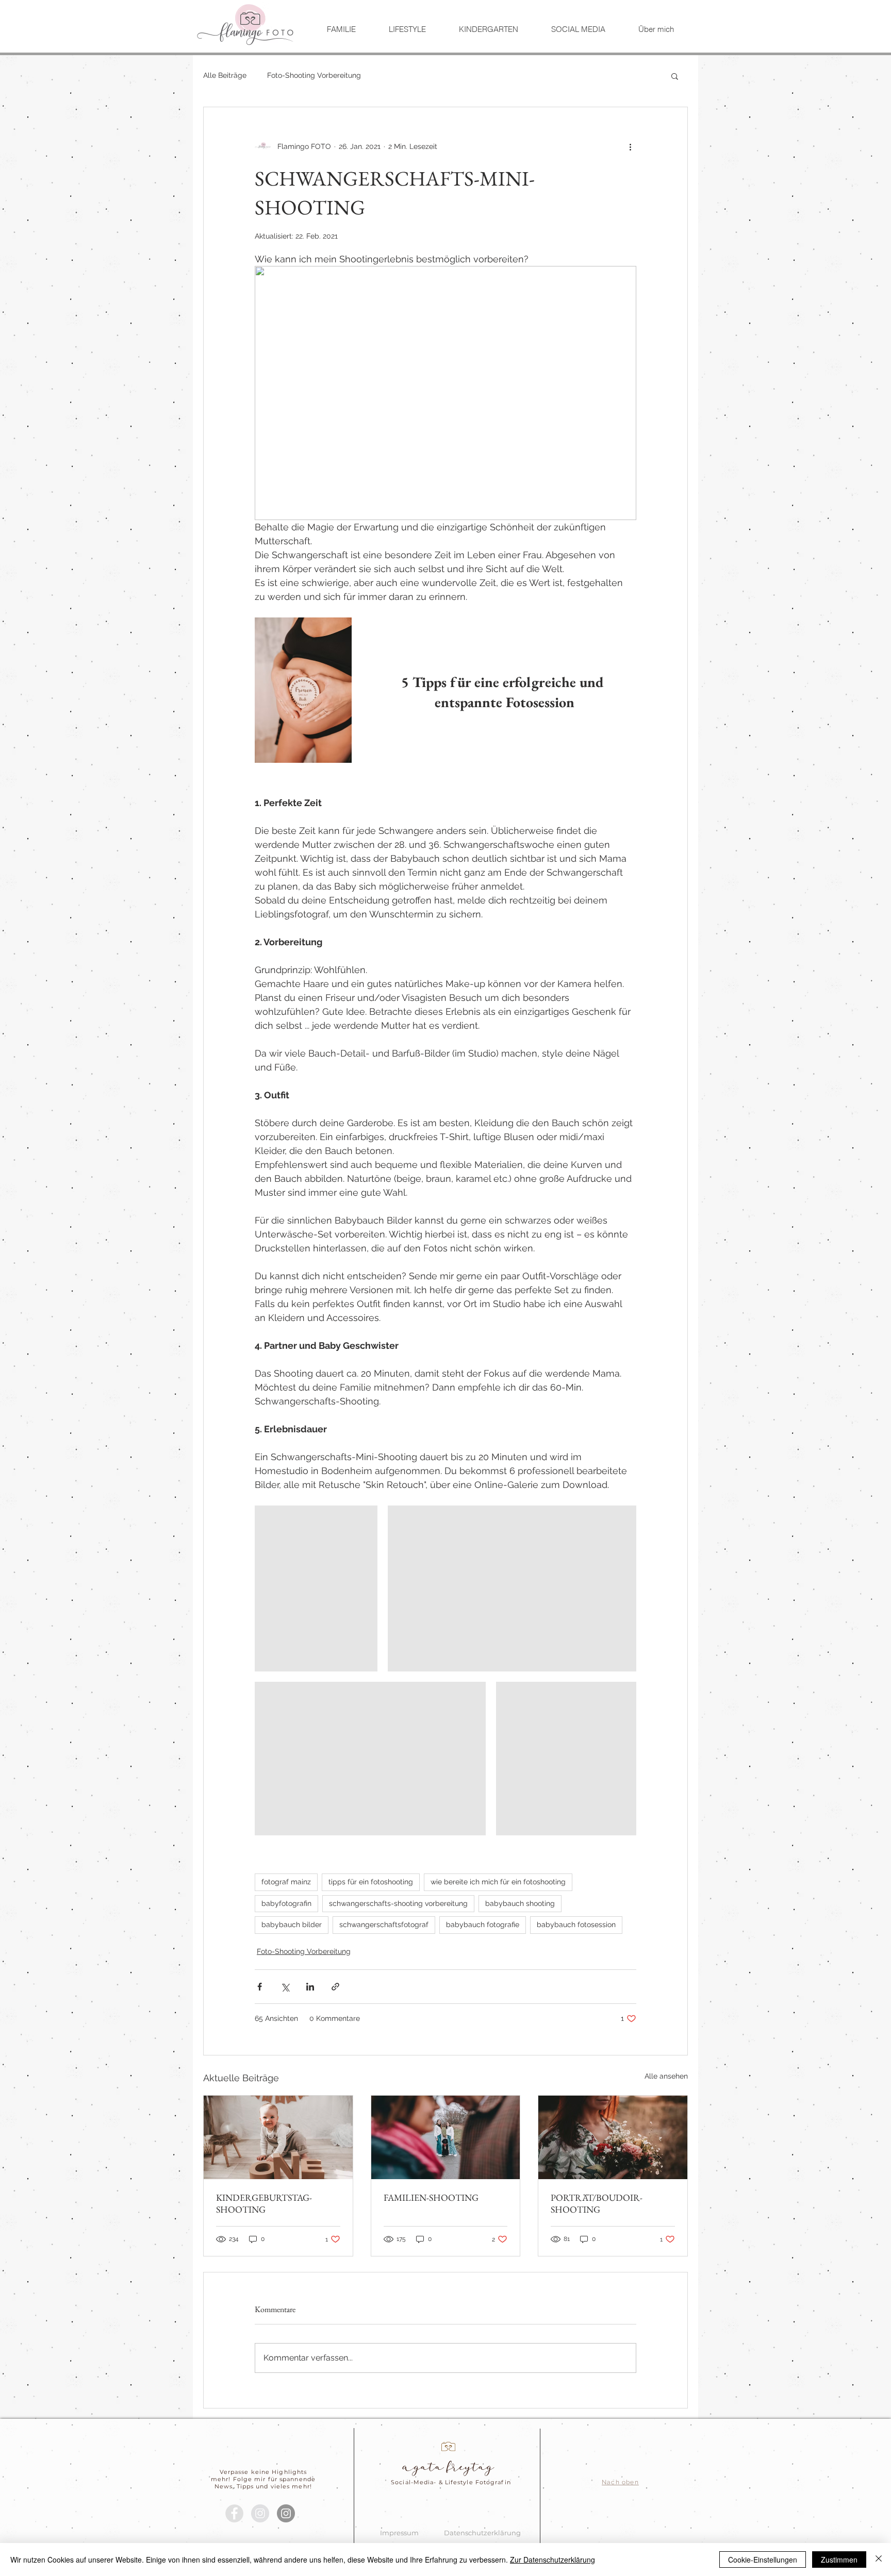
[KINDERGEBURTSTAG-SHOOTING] (278, 2137)
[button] (675, 76)
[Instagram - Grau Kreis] (286, 2513)
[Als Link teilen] (335, 1987)
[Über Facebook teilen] (260, 1987)
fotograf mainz (286, 1882)
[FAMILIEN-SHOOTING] (446, 2137)
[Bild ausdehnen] (316, 1588)
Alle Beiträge (225, 75)
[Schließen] (879, 2560)
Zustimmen (839, 2560)
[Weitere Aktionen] (630, 146)
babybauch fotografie (483, 1925)
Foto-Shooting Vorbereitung (314, 75)
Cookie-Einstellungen (763, 2560)
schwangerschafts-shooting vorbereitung (398, 1903)
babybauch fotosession (576, 1925)
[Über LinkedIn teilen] (310, 1987)
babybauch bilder (292, 1925)
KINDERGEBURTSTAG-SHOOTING (264, 2203)
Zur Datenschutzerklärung (552, 2560)
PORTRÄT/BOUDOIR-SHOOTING (597, 2203)
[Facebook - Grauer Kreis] (234, 2513)
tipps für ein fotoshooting (371, 1882)
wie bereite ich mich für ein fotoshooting (498, 1882)
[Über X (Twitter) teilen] (285, 1987)
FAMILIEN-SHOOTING (431, 2197)
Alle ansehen (666, 2076)
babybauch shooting (520, 1903)
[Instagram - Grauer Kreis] (260, 2513)
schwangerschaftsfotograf (384, 1925)
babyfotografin (286, 1903)
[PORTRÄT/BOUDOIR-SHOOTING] (613, 2137)
